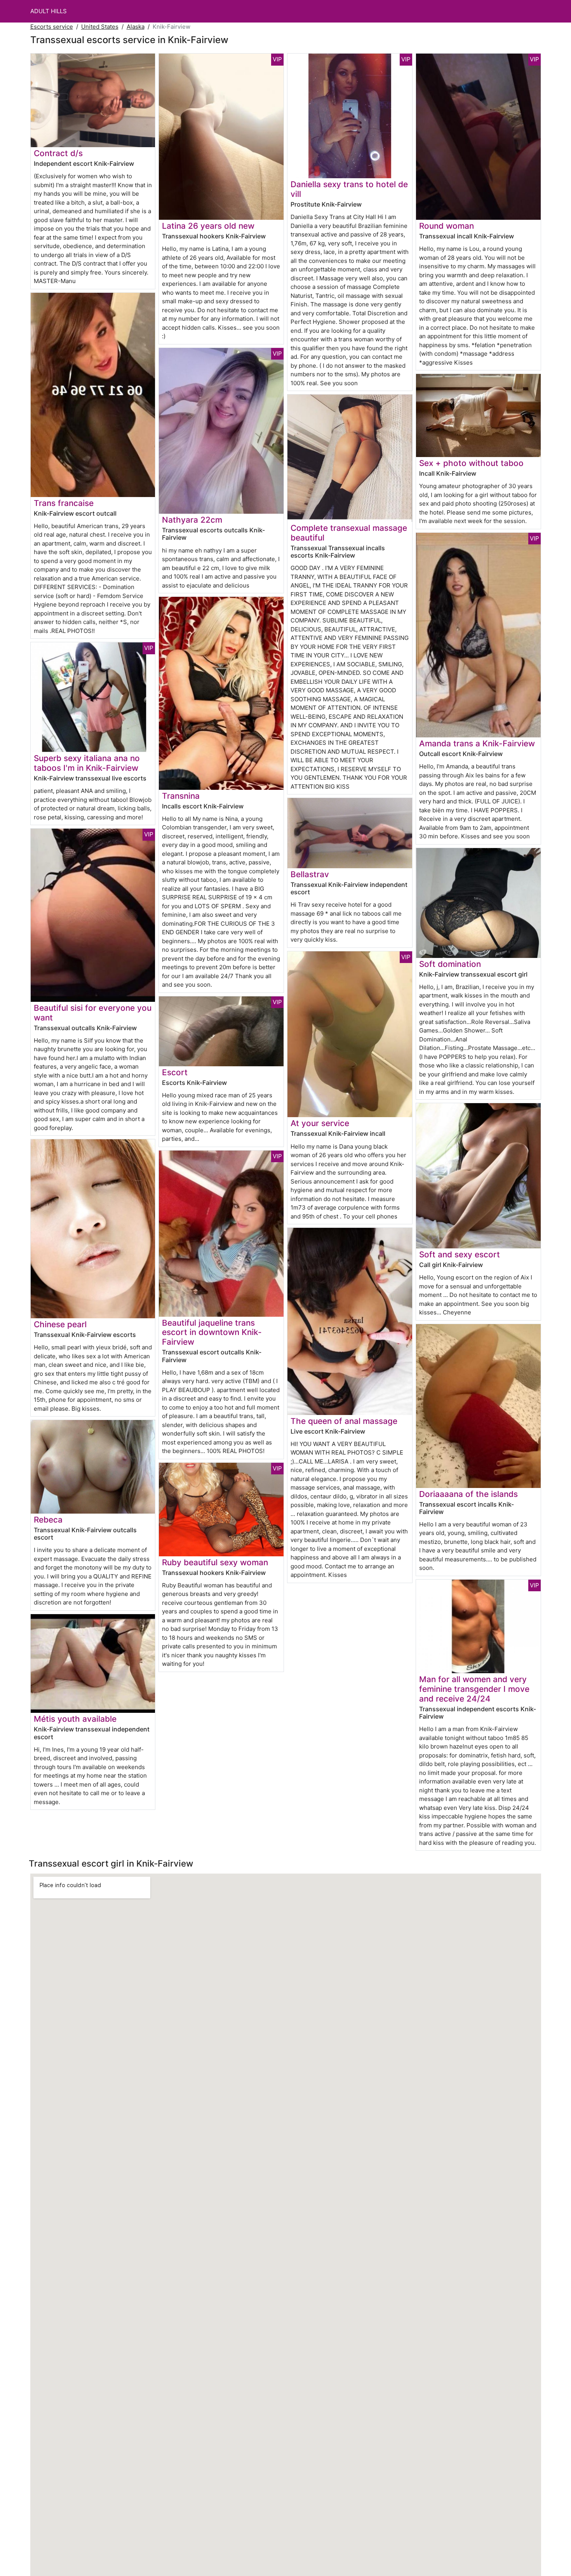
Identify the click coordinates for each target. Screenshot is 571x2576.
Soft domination (450, 964)
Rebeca (48, 1520)
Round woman (447, 226)
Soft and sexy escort (460, 1254)
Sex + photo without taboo (471, 463)
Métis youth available (75, 1719)
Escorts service (52, 27)
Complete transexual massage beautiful (349, 533)
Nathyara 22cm (192, 520)
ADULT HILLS (49, 11)
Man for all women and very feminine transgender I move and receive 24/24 (474, 1689)
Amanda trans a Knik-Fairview (477, 743)
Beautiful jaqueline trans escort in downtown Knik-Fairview (212, 1332)
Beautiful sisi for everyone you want (93, 1013)
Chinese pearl (60, 1324)
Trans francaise (64, 503)
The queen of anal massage (344, 1421)
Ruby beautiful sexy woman (215, 1562)
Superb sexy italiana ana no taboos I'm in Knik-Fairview (87, 763)
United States (100, 27)
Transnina (181, 796)
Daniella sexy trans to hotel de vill (349, 189)
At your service (320, 1123)
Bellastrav (310, 874)
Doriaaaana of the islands (468, 1494)
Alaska (136, 27)
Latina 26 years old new (208, 226)
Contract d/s (58, 153)
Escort (175, 1072)
